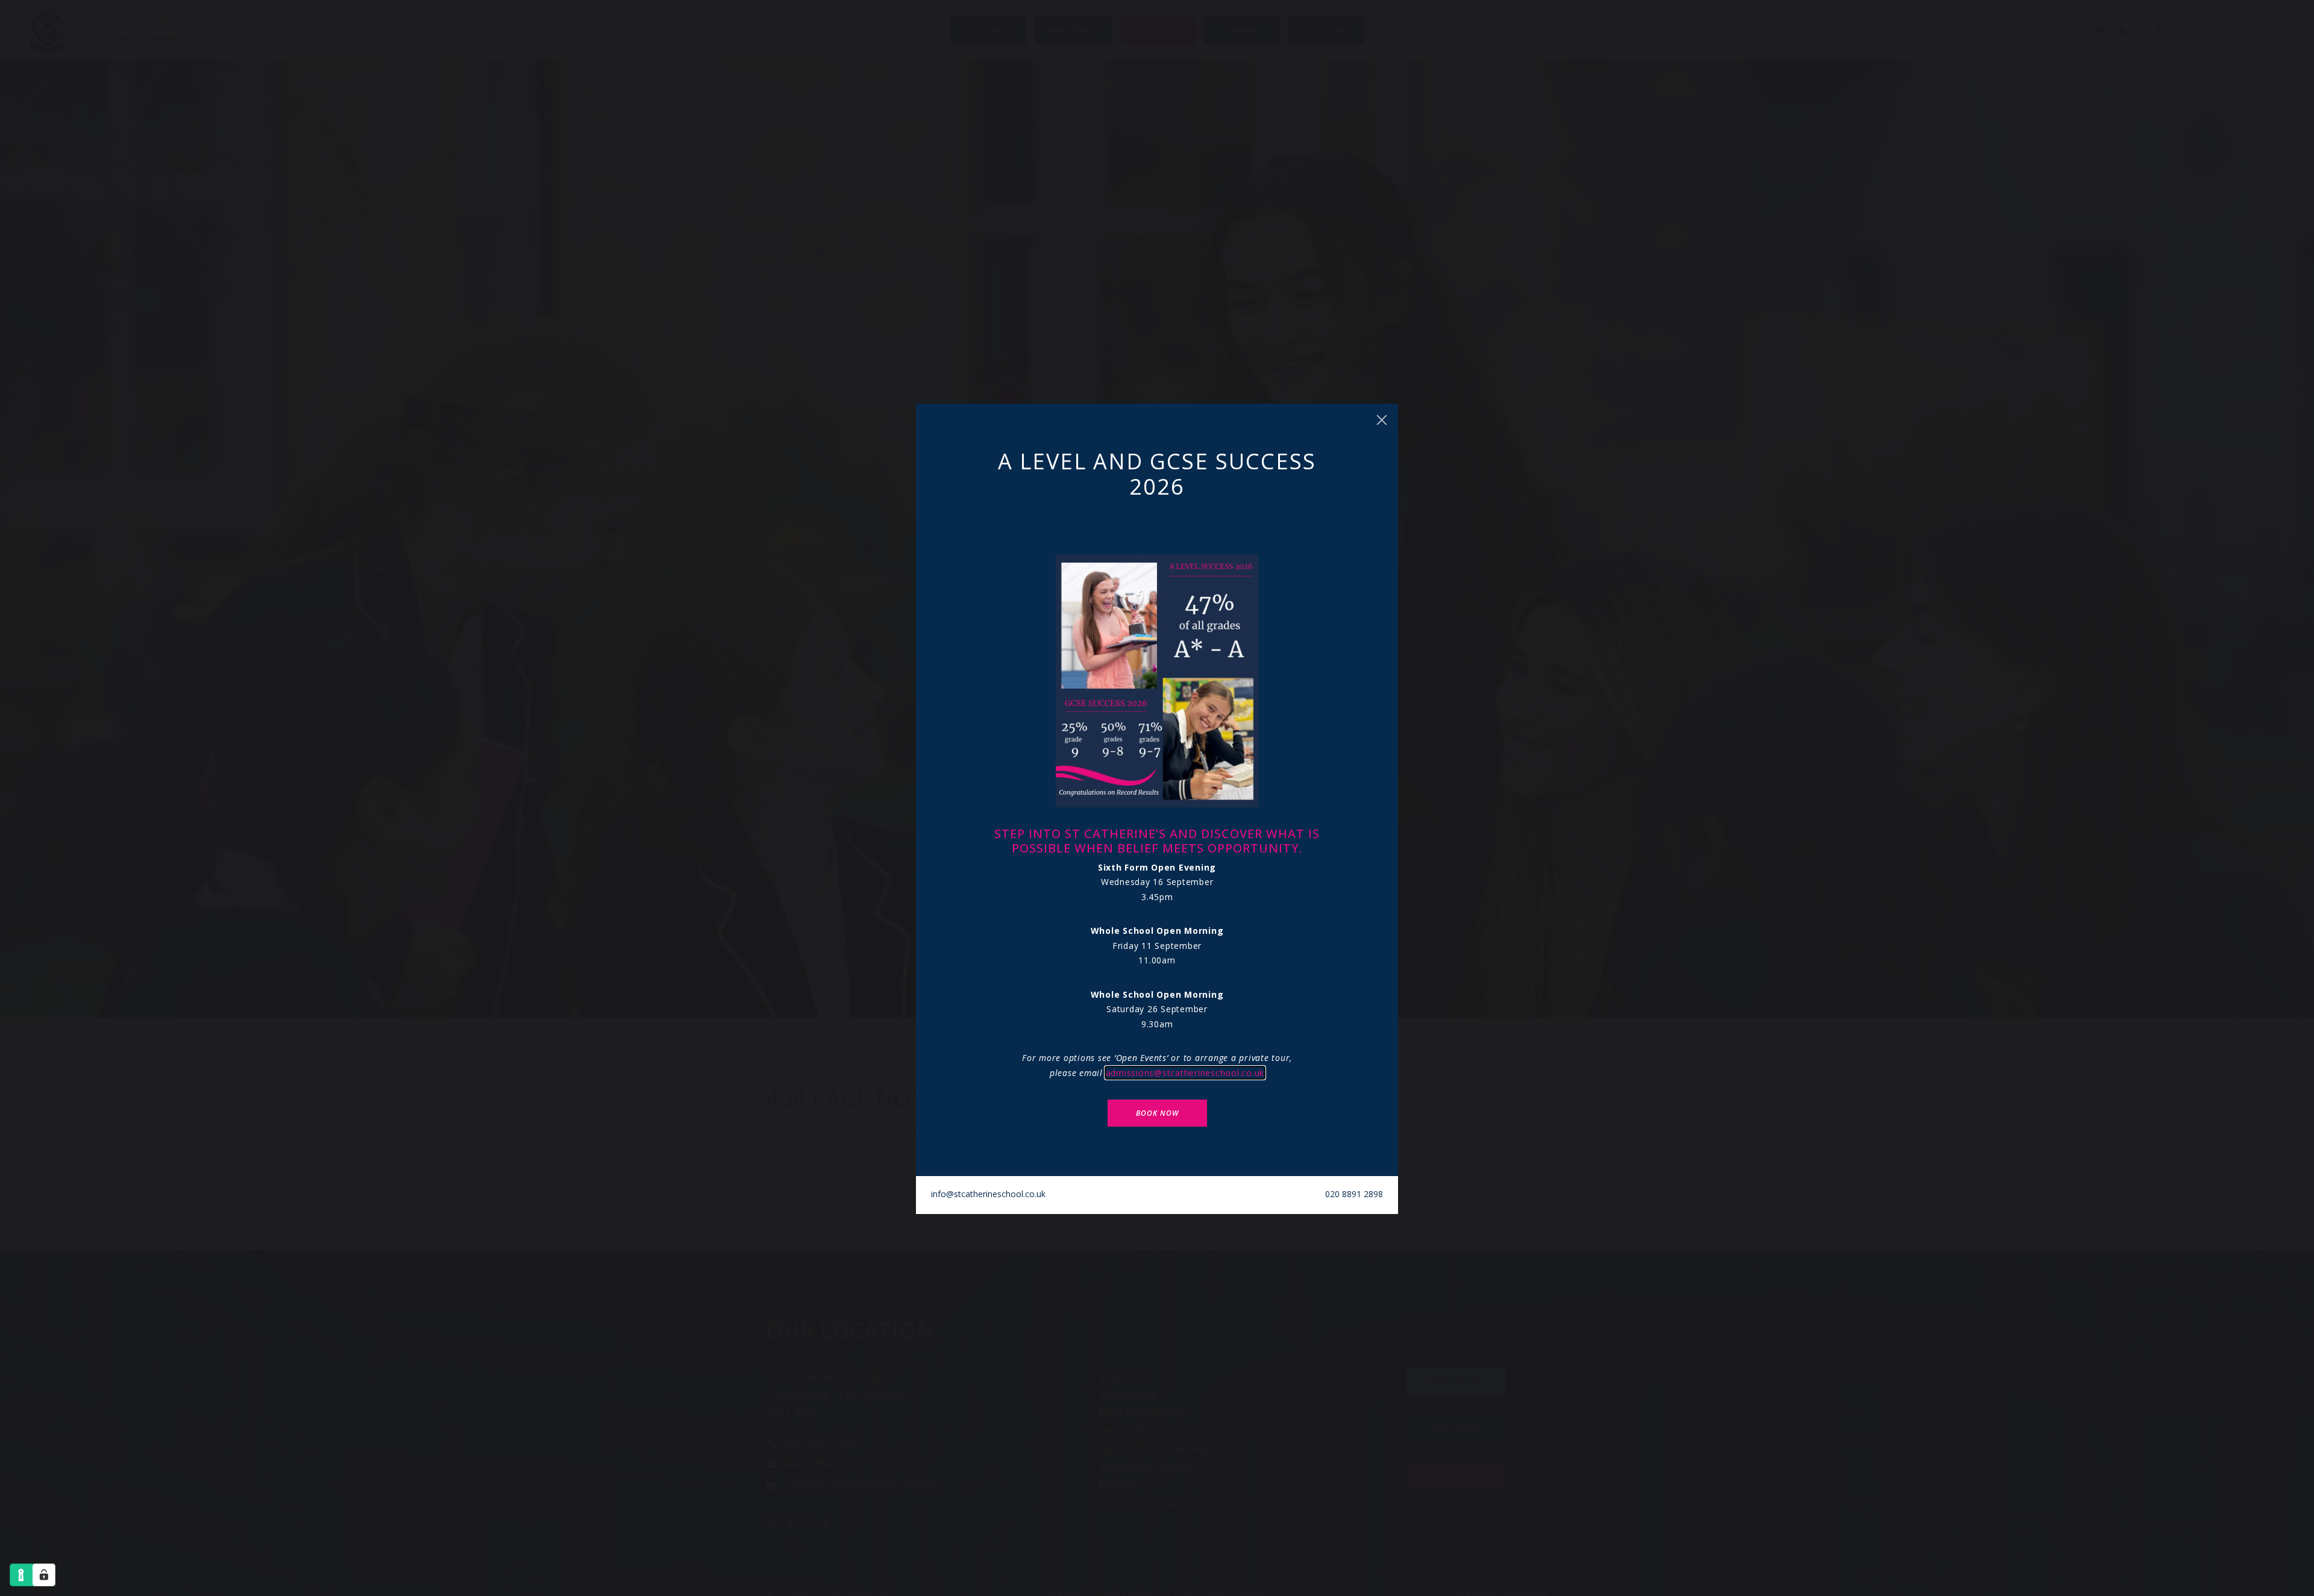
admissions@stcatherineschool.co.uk (1185, 1073)
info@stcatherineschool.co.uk (988, 1194)
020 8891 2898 (1354, 1194)
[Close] (1382, 420)
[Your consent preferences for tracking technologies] (44, 1575)
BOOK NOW (1157, 1113)
